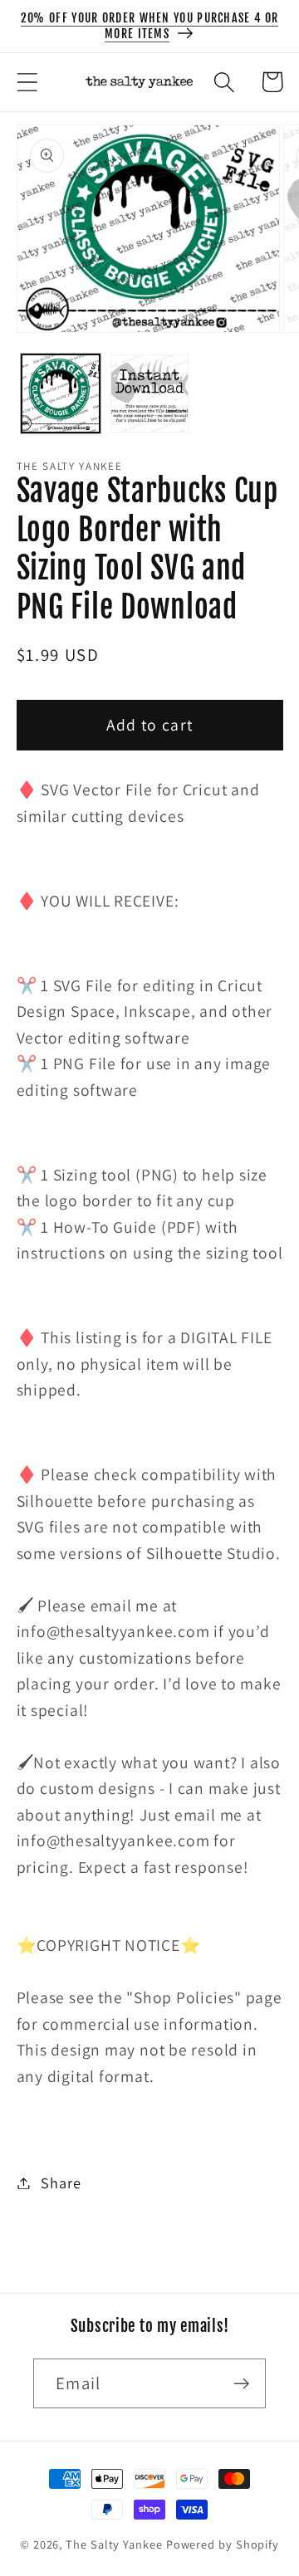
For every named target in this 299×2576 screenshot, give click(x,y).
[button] (27, 82)
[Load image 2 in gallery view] (149, 393)
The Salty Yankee (114, 2544)
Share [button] (61, 2183)
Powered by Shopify (223, 2544)
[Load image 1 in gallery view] (61, 393)
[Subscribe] (241, 2384)
